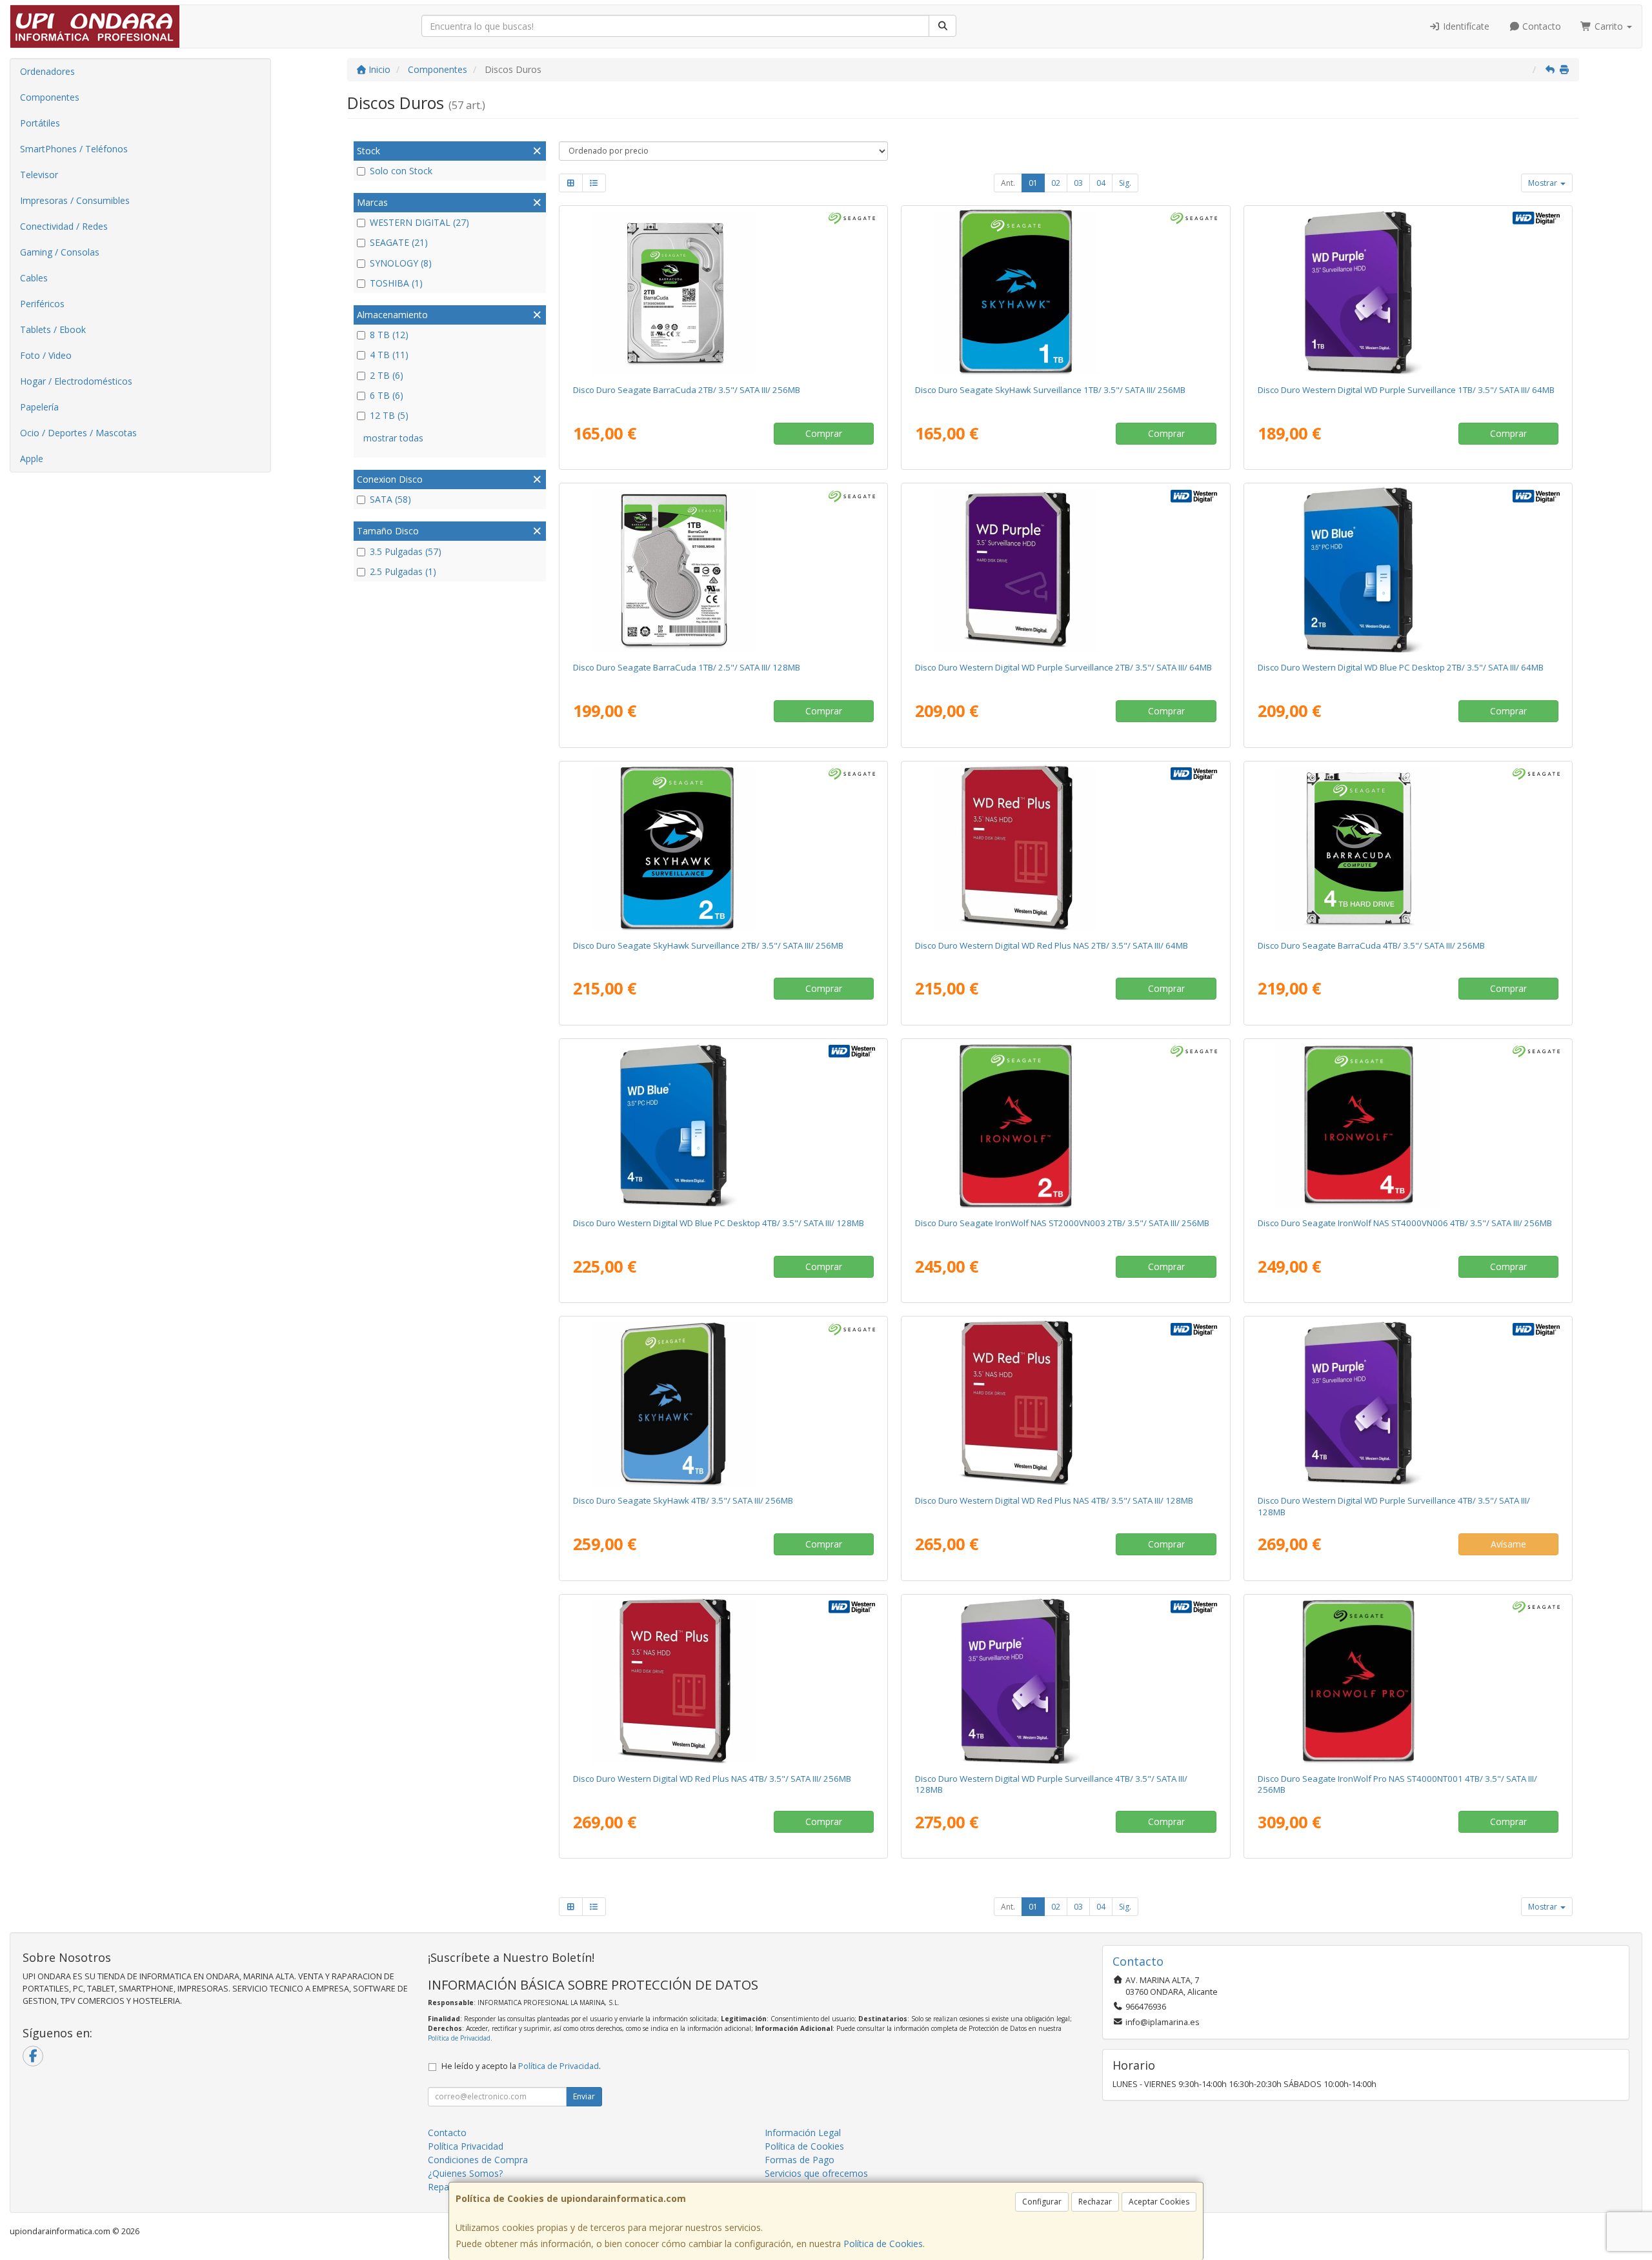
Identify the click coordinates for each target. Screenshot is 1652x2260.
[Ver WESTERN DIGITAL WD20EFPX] (1065, 848)
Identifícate (1465, 26)
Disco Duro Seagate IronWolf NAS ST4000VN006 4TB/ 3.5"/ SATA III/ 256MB (1405, 1223)
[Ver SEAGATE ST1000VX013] (1065, 292)
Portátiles (40, 123)
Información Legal (803, 2133)
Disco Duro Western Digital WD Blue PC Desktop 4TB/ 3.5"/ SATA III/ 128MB (719, 1223)
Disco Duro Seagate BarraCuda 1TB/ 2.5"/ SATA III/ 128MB (687, 667)
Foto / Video (46, 355)
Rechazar (1095, 2202)
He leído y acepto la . (521, 2066)
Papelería (39, 407)
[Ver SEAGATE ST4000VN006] (1408, 1125)
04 (1101, 183)
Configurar (1042, 2202)
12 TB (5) (389, 415)
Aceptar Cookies (1159, 2202)
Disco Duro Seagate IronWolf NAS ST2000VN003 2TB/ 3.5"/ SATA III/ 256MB (1062, 1223)
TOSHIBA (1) (396, 283)
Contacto (1540, 26)
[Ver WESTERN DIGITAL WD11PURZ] (1408, 292)
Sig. (1125, 183)
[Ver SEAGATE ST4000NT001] (1408, 1681)
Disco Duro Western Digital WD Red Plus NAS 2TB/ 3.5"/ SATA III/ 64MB (1052, 945)
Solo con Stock (401, 171)
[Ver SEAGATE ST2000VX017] (723, 848)
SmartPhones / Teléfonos (74, 149)
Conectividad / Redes (64, 226)
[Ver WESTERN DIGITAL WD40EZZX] (723, 1125)
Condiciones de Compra (478, 2160)
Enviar (584, 2096)
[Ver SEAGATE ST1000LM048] (723, 570)
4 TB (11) (389, 355)
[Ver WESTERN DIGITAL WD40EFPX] (723, 1681)
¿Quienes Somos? (465, 2173)
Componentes (50, 97)
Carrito (1609, 26)
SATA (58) (390, 499)
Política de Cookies (883, 2244)
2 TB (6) (387, 375)
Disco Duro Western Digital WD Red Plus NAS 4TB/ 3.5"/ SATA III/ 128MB (1054, 1500)
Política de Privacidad (459, 2038)
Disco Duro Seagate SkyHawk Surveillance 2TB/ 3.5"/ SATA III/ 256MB (708, 945)
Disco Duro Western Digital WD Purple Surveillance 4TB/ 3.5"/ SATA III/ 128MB (1394, 1506)
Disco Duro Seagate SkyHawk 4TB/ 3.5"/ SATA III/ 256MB (683, 1500)
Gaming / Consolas (60, 252)
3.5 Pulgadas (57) (406, 551)
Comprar (824, 433)
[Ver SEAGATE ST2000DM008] (723, 292)
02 (1056, 183)
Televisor (39, 175)
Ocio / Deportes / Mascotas (78, 433)
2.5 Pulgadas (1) (403, 571)
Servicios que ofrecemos (816, 2173)
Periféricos (42, 304)
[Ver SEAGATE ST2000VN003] (1065, 1125)
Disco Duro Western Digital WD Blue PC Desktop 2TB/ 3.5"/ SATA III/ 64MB (1401, 667)
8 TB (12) (389, 335)
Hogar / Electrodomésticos (76, 381)
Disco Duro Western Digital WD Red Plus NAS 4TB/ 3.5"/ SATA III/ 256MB (712, 1779)
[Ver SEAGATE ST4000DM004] (1408, 848)
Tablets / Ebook (53, 329)
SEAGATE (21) (399, 242)
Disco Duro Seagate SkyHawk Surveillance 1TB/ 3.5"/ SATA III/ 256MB (1050, 390)
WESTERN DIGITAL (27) (419, 222)
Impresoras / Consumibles (75, 200)
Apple (32, 459)
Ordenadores (47, 71)
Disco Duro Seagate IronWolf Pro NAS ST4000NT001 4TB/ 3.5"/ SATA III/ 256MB (1397, 1784)
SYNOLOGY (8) (401, 263)
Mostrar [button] (1544, 183)
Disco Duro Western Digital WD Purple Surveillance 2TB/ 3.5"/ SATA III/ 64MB (1063, 667)
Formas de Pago (800, 2160)
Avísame (1508, 1544)
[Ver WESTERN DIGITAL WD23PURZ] (1065, 570)
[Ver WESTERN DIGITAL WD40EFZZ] (1065, 1403)
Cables (34, 278)
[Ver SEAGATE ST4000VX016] (723, 1403)
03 (1078, 183)
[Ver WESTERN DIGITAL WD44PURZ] (1408, 1403)
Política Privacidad (466, 2146)
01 (1033, 183)
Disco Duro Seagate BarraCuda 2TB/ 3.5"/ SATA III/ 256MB (687, 390)
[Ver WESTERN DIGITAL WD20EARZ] (1408, 570)
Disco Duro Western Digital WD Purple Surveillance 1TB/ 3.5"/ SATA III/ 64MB (1406, 390)
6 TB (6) (387, 395)
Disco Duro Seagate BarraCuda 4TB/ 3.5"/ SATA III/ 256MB (1371, 945)
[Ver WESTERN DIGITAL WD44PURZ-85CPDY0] (1065, 1681)
